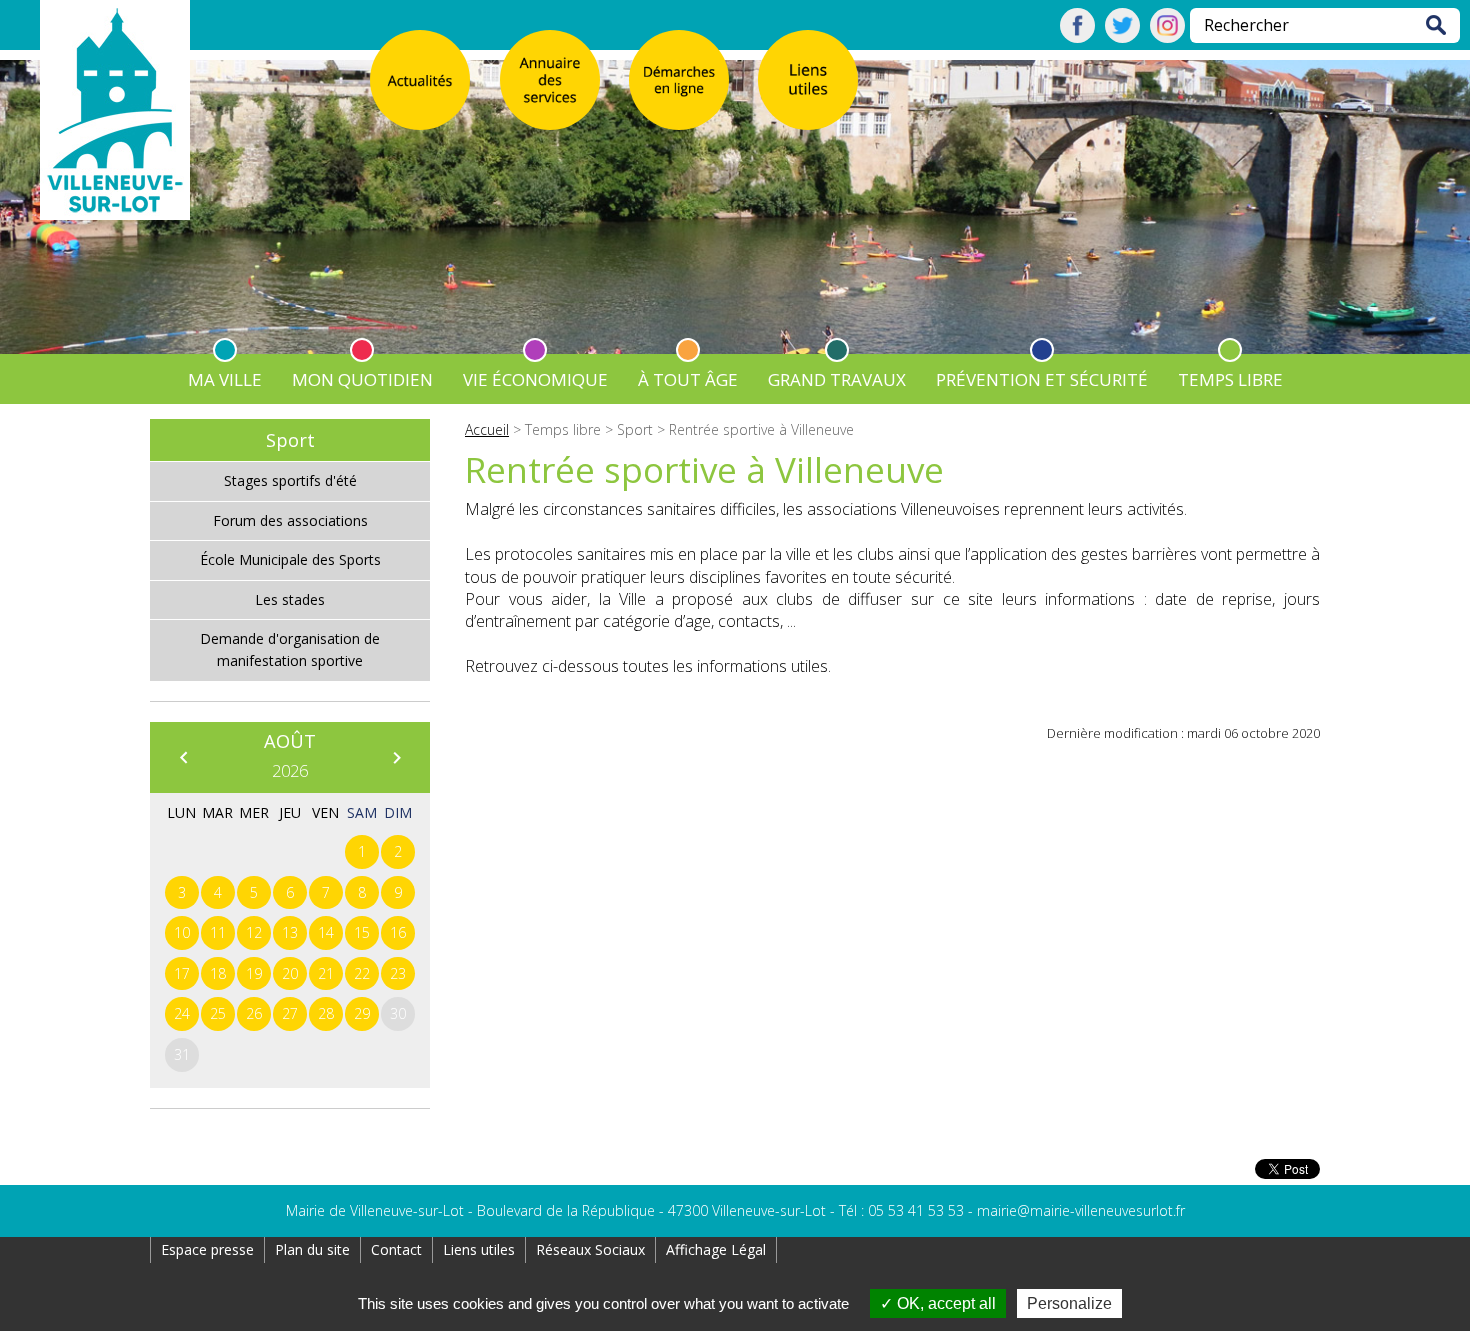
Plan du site (312, 1249)
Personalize (1069, 1303)
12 (254, 932)
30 (398, 1013)
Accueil (487, 429)
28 (326, 1013)
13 (290, 932)
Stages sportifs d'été (290, 480)
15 (362, 932)
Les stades (290, 599)
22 (362, 973)
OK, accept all (944, 1303)
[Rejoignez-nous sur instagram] (1167, 37)
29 (362, 1013)
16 (398, 932)
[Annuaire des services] (550, 80)
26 (254, 1013)
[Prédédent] (183, 757)
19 (254, 973)
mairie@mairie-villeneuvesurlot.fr (1081, 1210)
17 (182, 973)
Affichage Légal (716, 1249)
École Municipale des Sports (290, 559)
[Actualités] (420, 80)
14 (326, 932)
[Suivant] (396, 757)
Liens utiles (479, 1249)
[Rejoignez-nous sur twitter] (1122, 37)
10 (182, 932)
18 (218, 973)
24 (182, 1013)
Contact (396, 1249)
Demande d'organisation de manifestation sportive (290, 649)
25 (218, 1013)
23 (398, 973)
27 (290, 1013)
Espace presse (207, 1249)
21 (326, 973)
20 (290, 973)
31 (182, 1054)
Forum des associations (290, 520)
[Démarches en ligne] (679, 80)
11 (218, 932)
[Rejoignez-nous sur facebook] (1077, 37)
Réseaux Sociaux (590, 1249)
